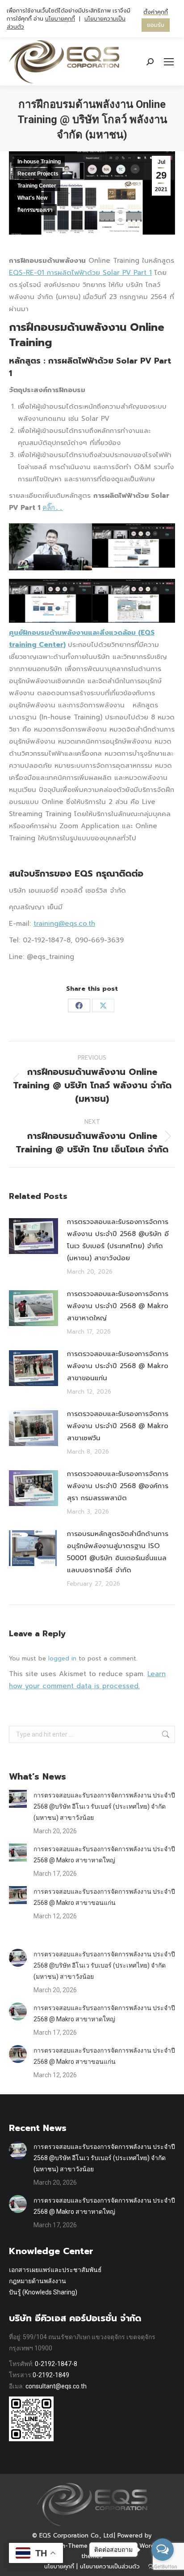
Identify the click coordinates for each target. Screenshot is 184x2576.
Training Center (37, 186)
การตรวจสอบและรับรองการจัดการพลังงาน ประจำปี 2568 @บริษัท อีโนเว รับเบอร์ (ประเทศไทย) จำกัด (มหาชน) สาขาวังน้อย (118, 1240)
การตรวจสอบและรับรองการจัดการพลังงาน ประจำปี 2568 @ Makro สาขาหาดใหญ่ (118, 1306)
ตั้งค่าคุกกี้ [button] (156, 12)
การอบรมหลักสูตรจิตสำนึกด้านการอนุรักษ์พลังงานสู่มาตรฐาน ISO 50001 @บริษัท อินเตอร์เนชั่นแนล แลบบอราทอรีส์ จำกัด (118, 1552)
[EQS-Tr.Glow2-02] (134, 546)
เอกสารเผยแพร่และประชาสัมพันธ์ (55, 2270)
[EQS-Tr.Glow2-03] (50, 601)
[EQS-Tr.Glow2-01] (50, 547)
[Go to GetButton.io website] (163, 2567)
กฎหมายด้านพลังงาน (38, 2281)
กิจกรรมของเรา (35, 210)
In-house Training (39, 162)
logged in (62, 1658)
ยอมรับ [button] (156, 25)
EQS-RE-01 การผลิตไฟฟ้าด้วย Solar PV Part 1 (80, 273)
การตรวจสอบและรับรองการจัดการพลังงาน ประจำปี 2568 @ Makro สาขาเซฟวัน (118, 1426)
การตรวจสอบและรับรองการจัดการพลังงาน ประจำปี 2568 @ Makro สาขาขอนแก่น (118, 1366)
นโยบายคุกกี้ (60, 19)
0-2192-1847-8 (56, 2364)
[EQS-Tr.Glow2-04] (134, 601)
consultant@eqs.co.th (56, 2386)
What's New (32, 198)
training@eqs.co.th (64, 924)
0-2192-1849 (51, 2375)
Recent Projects (38, 174)
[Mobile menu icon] (169, 62)
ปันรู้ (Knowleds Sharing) (43, 2292)
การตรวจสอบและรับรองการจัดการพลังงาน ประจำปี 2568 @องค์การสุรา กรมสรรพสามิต (118, 1486)
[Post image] (33, 1236)
